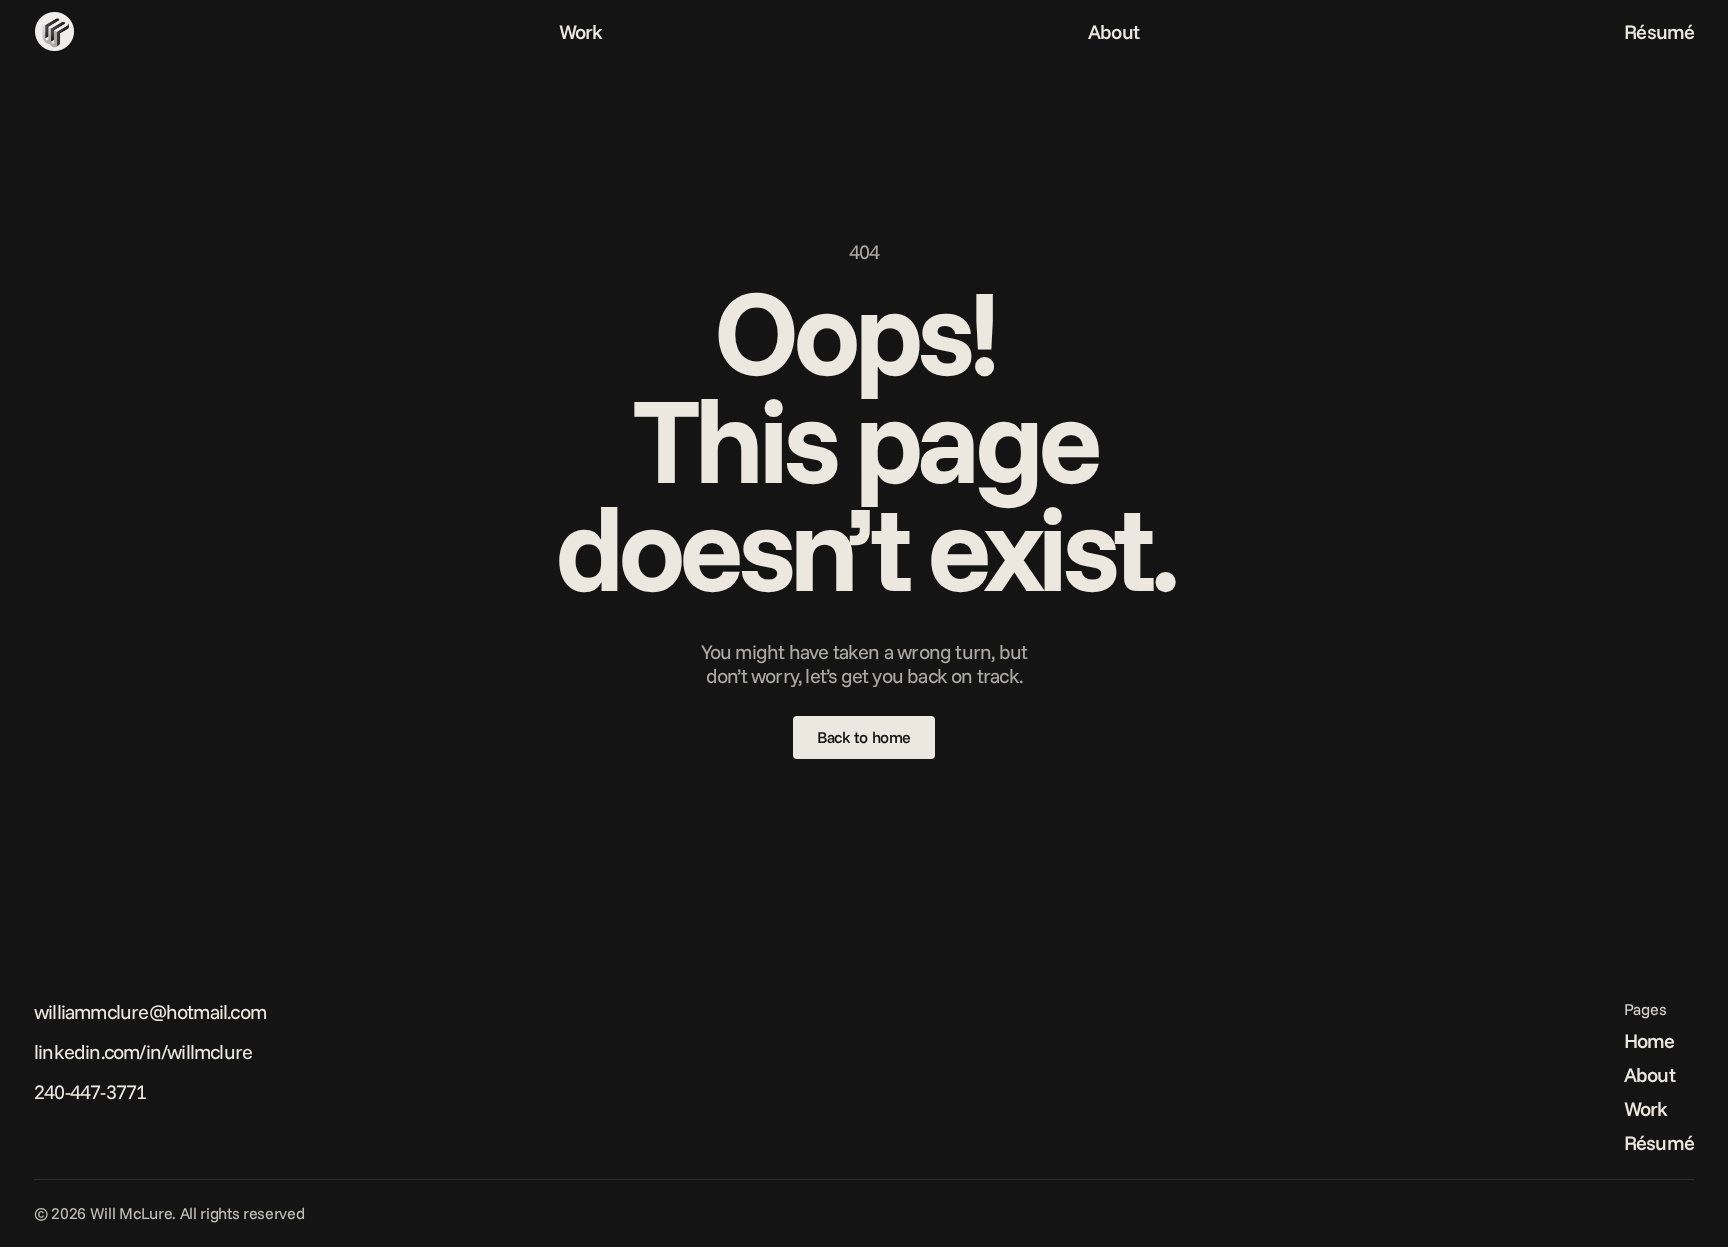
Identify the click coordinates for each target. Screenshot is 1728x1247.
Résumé (1659, 31)
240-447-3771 (90, 1091)
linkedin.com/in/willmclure (143, 1051)
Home (1649, 1040)
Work (581, 31)
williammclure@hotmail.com (150, 1011)
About (1113, 31)
